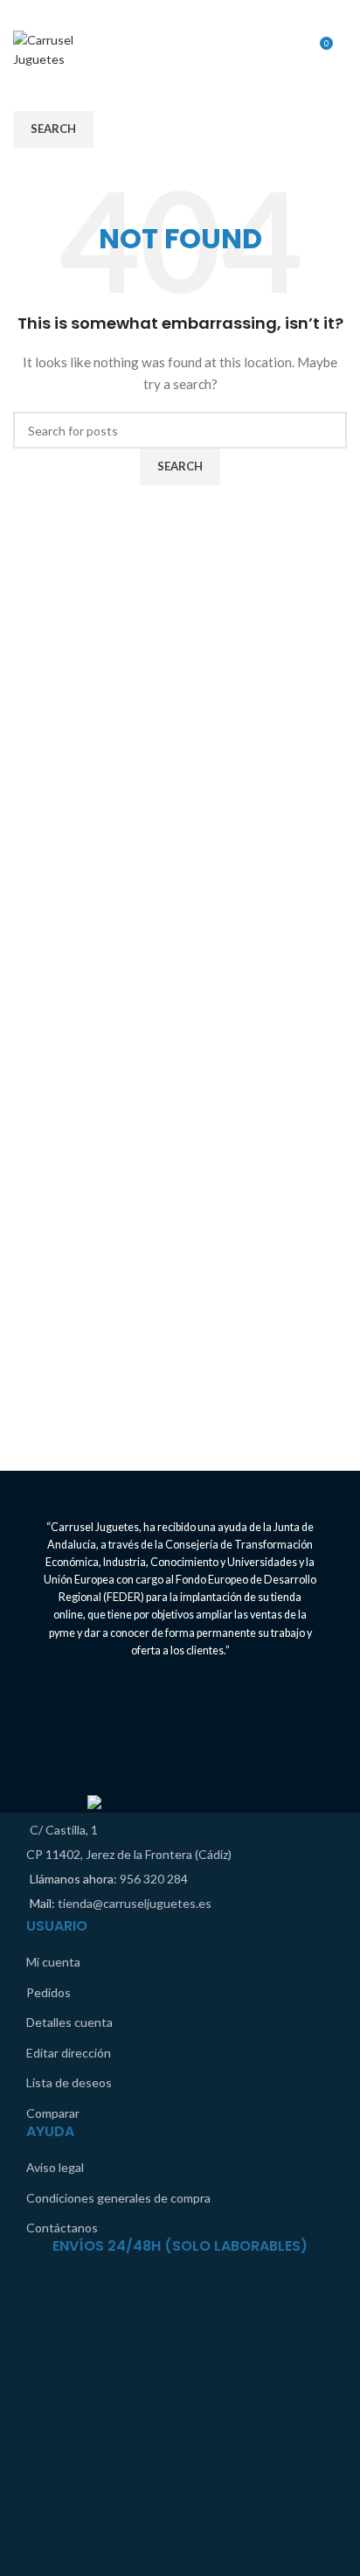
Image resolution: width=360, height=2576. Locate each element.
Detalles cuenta (69, 2022)
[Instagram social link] (191, 13)
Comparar (53, 2113)
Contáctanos (62, 2228)
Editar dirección (69, 2053)
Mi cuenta (53, 1962)
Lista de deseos (69, 2082)
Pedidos (48, 1992)
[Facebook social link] (169, 13)
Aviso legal (55, 2167)
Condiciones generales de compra (118, 2198)
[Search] (347, 50)
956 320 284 (154, 1879)
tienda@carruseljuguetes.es (135, 1903)
